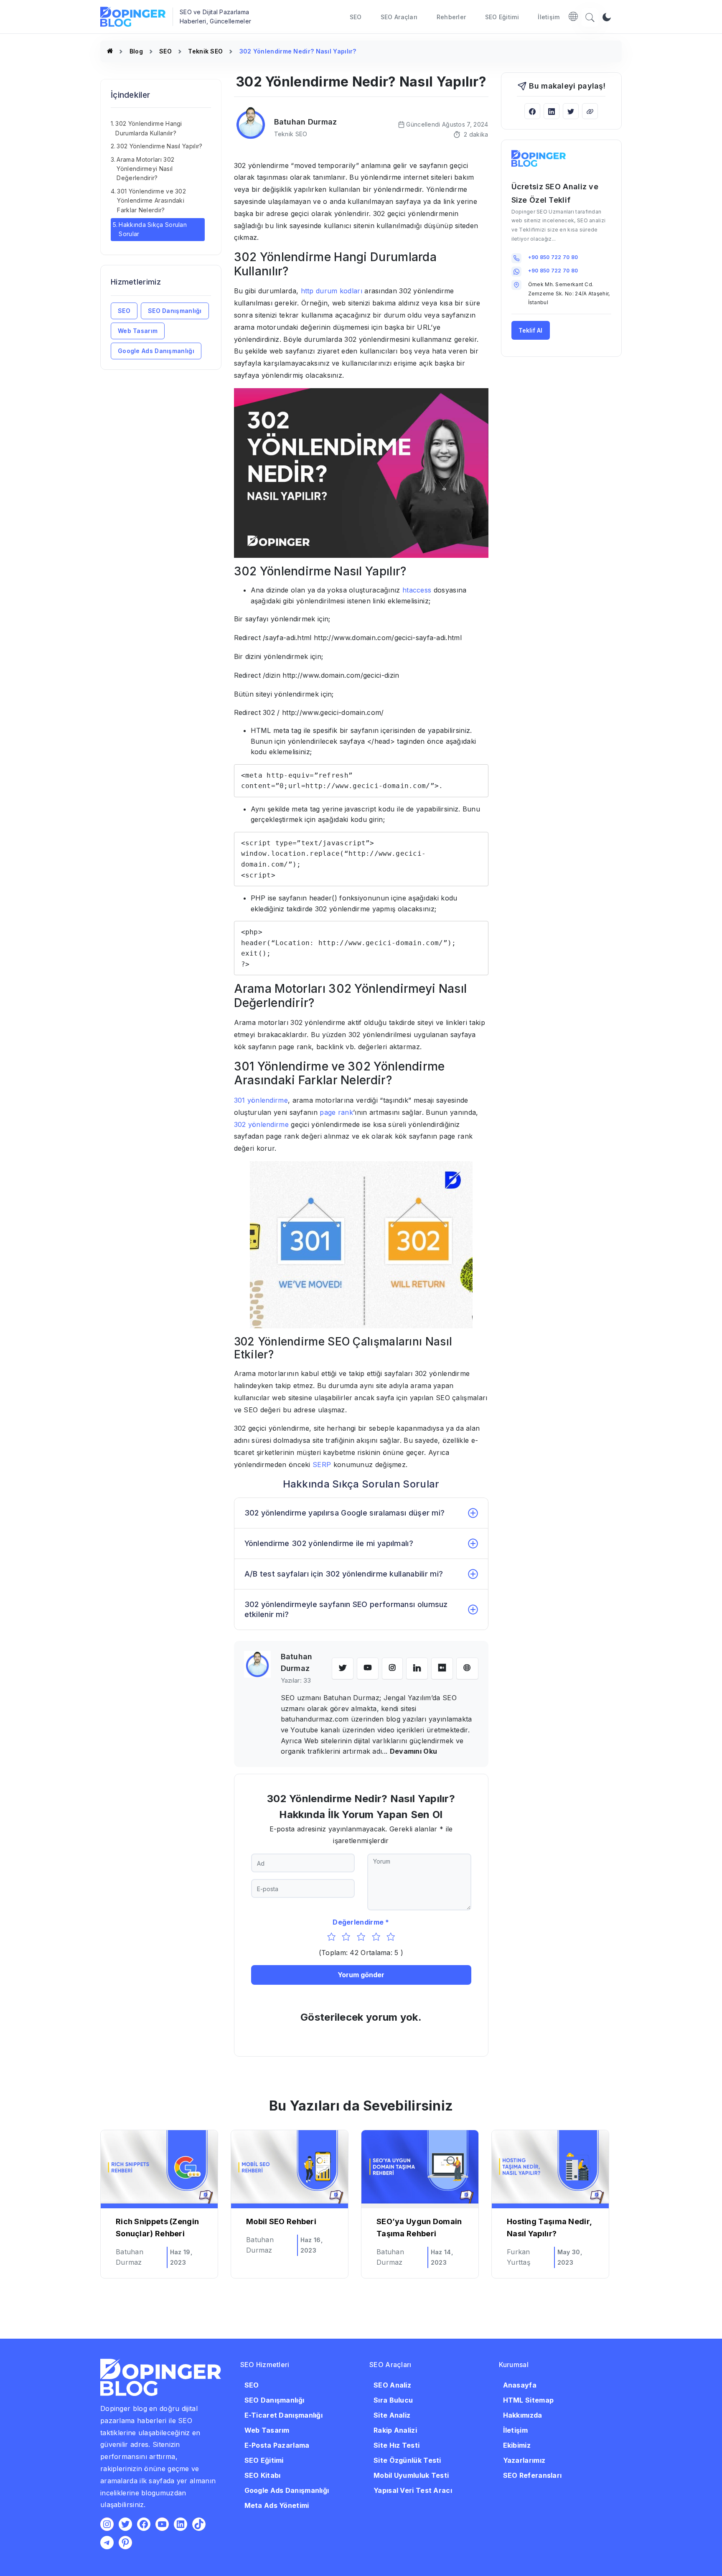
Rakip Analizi (395, 2430)
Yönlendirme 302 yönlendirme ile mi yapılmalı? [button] (329, 1543)
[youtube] (368, 1668)
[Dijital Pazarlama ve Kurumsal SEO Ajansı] (110, 51)
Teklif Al (530, 330)
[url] (467, 1668)
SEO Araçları (399, 17)
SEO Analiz (392, 2385)
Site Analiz (392, 2415)
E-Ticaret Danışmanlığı (284, 2415)
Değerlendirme (358, 1922)
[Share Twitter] (571, 111)
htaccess (417, 590)
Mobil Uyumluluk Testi (411, 2475)
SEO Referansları (533, 2475)
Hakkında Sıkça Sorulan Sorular (153, 229)
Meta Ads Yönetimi (277, 2505)
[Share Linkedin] (552, 111)
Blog (136, 51)
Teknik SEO (205, 51)
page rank (336, 1112)
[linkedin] (417, 1668)
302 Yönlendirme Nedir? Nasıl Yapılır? (298, 51)
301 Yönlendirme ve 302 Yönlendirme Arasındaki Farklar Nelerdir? (151, 201)
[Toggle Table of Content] (209, 115)
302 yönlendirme (262, 1124)
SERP (322, 1465)
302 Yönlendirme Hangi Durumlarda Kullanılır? (149, 128)
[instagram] (392, 1668)
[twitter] (343, 1668)
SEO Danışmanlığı (175, 311)
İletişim (549, 17)
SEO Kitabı (263, 2475)
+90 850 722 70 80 (553, 257)
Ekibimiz (517, 2445)
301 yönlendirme (261, 1100)
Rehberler (451, 17)
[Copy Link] (590, 111)
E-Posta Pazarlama (277, 2445)
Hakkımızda (523, 2415)
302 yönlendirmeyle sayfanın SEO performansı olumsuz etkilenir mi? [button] (346, 1609)
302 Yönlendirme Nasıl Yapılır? (159, 146)
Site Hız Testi (397, 2445)
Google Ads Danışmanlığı (156, 351)
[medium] (442, 1668)
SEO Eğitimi (502, 17)
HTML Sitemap (529, 2400)
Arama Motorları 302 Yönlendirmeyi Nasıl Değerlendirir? (145, 169)
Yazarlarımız (524, 2460)
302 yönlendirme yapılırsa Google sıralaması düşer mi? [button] (345, 1513)
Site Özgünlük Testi (407, 2460)
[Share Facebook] (532, 111)
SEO (356, 17)
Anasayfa (520, 2385)
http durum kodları (332, 291)
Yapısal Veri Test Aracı (413, 2490)
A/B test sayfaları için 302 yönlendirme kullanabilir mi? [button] (344, 1574)
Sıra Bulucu (393, 2400)
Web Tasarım (138, 331)
